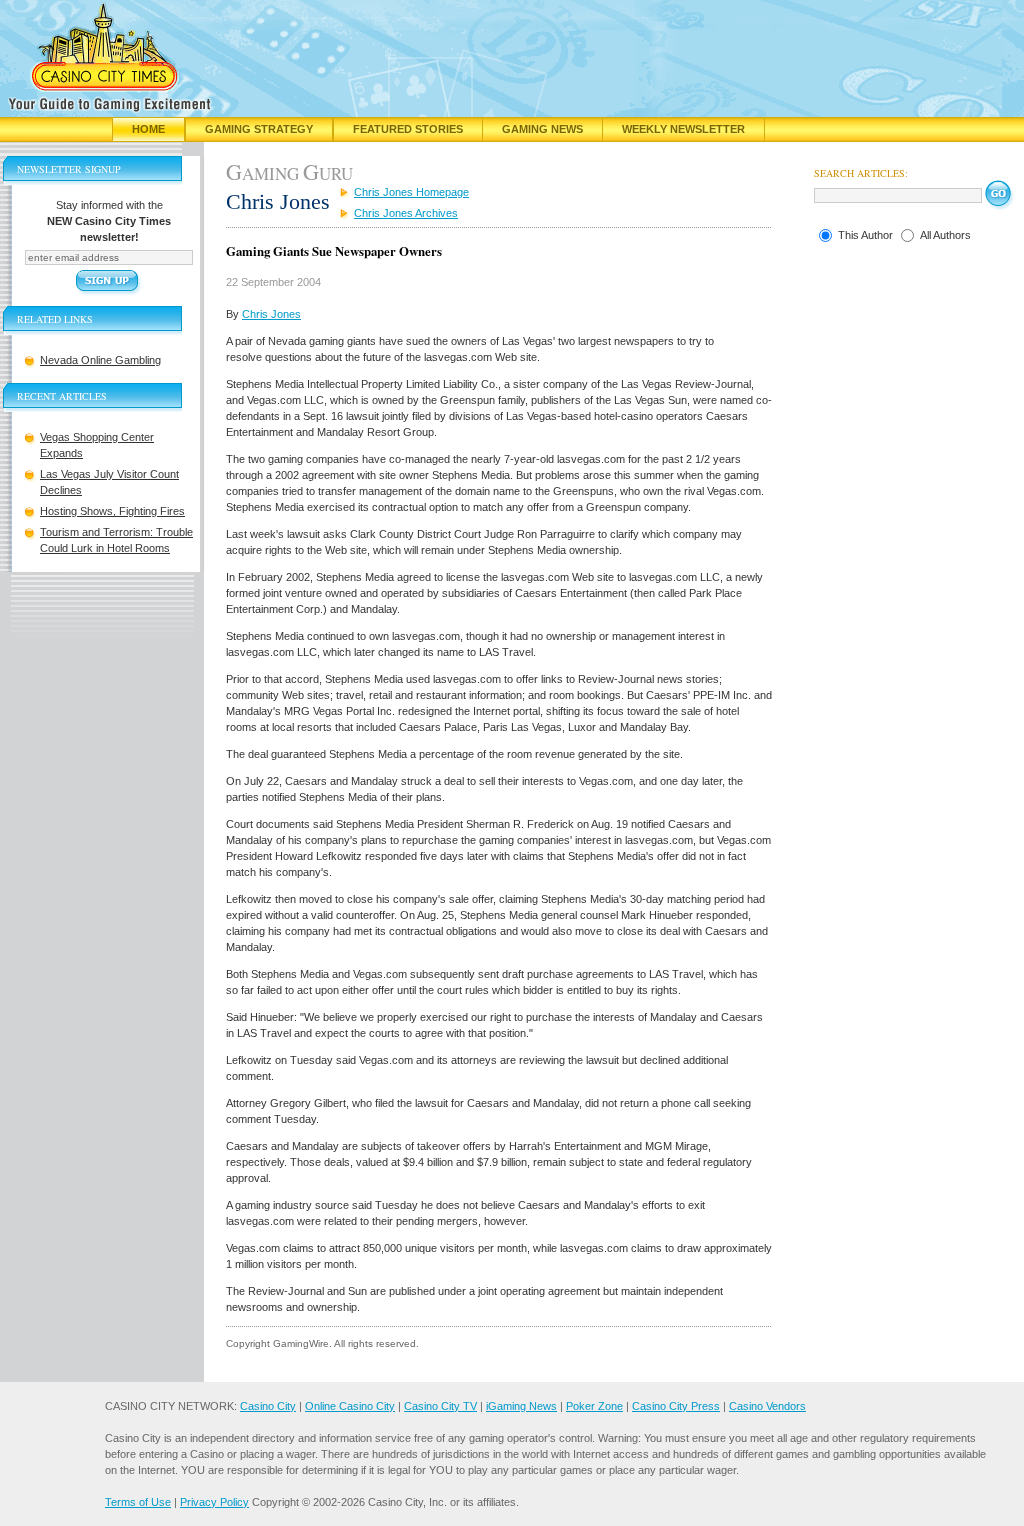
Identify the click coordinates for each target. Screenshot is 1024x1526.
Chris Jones (271, 314)
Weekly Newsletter (683, 129)
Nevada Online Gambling (100, 360)
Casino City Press (676, 1406)
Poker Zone (594, 1406)
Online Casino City (350, 1406)
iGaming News (521, 1406)
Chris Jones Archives (406, 213)
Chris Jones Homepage (411, 192)
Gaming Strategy (259, 129)
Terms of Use (138, 1502)
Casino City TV (440, 1406)
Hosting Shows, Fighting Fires (112, 511)
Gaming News (542, 129)
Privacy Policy (214, 1502)
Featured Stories (408, 129)
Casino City (268, 1406)
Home (148, 129)
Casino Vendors (767, 1406)
